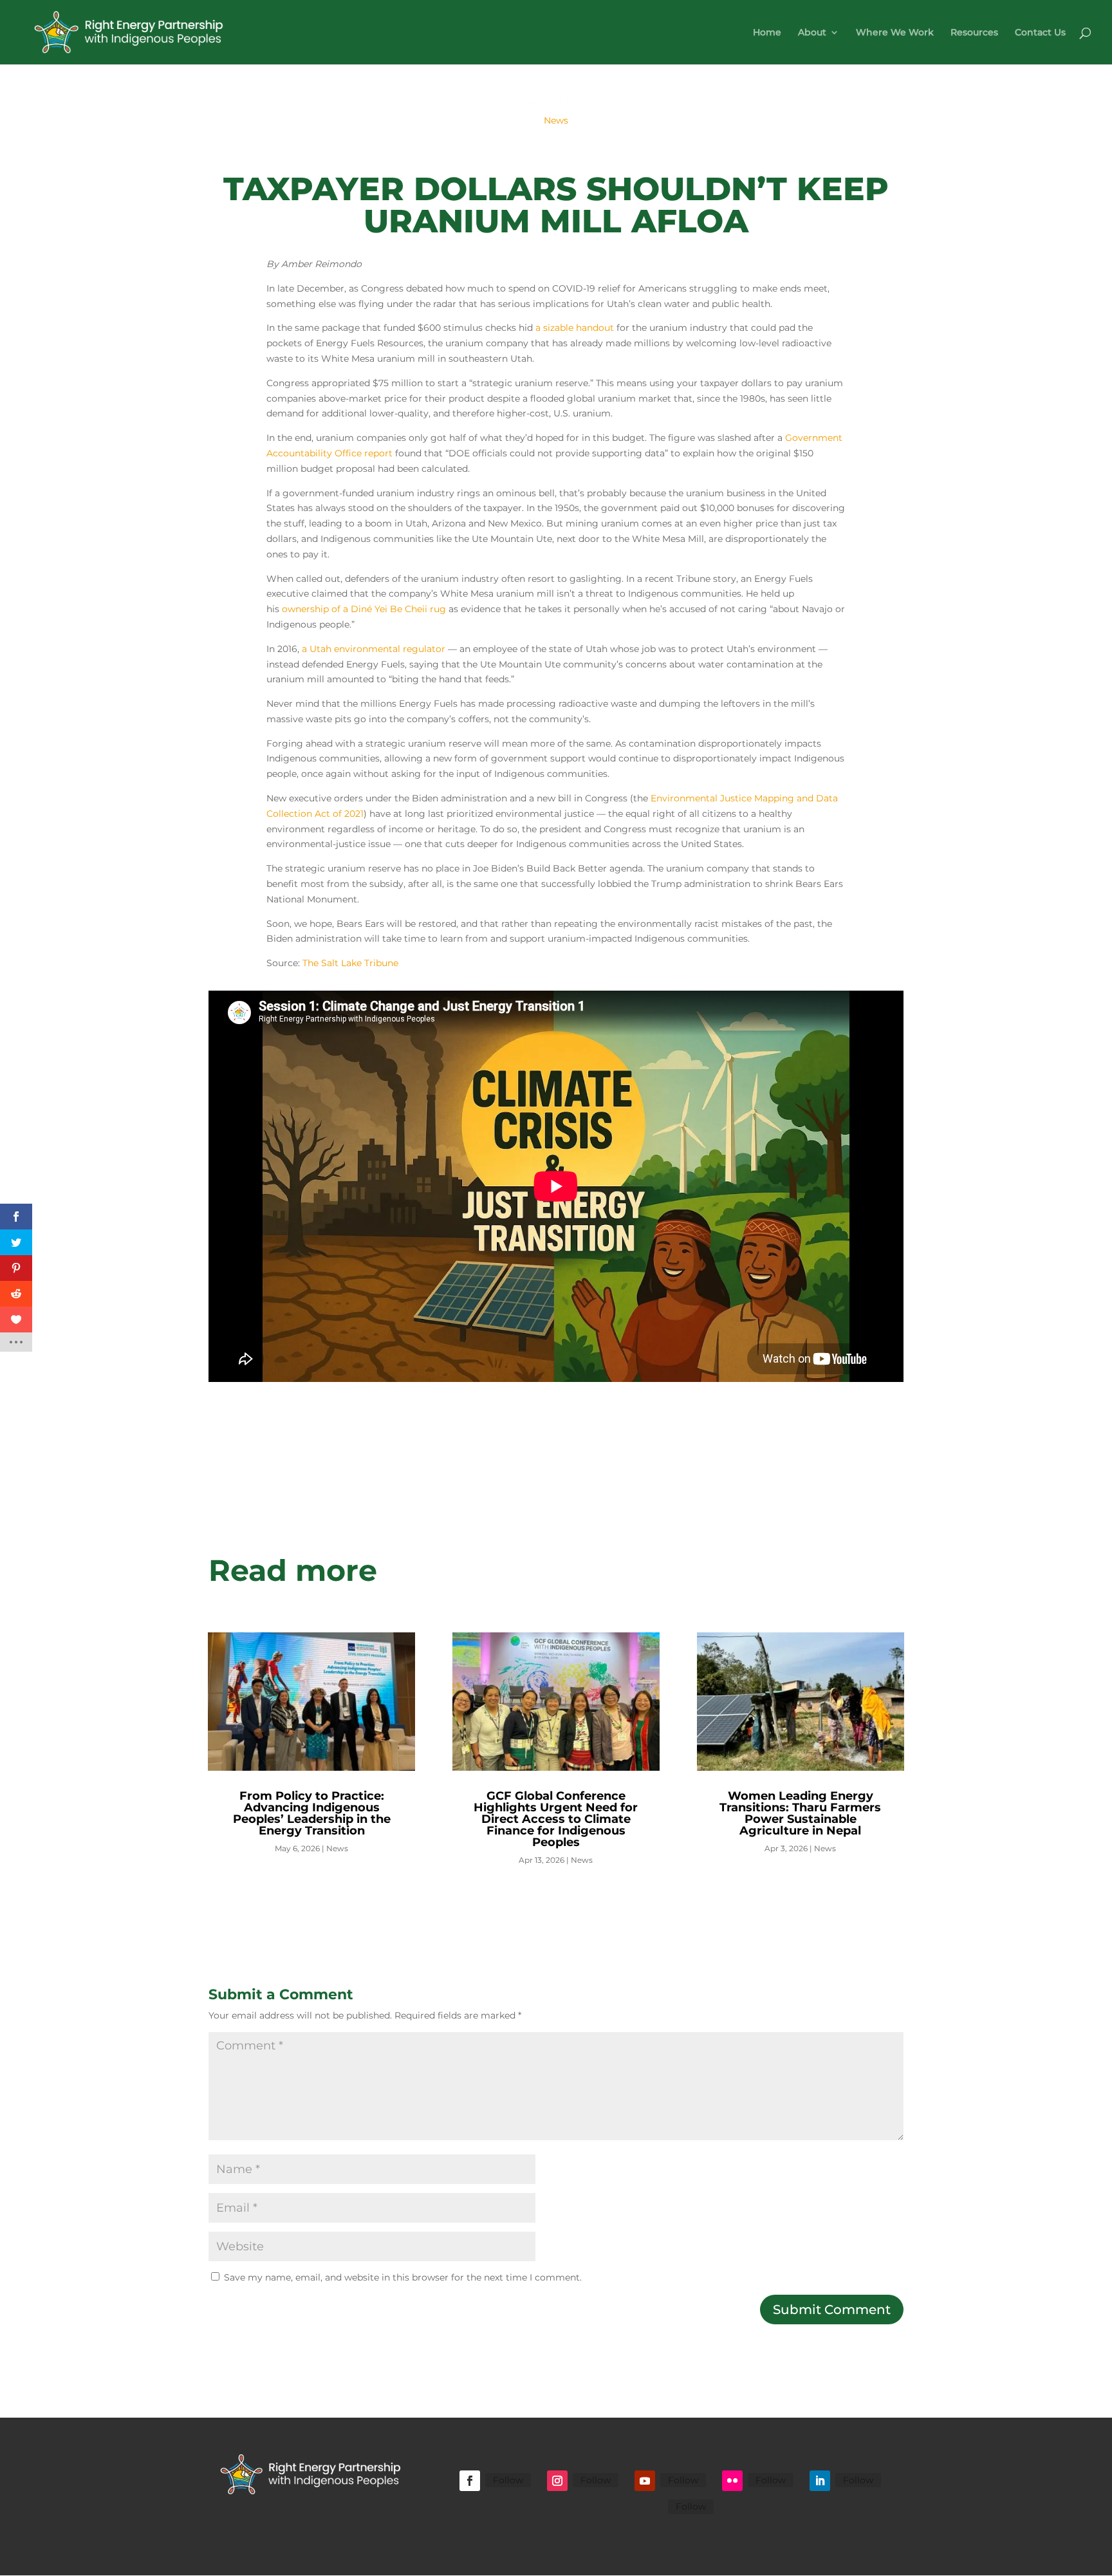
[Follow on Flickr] (732, 2481)
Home (767, 33)
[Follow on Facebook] (470, 2481)
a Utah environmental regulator (374, 649)
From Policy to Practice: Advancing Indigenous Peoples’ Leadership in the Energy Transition (312, 1813)
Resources (974, 33)
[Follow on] (653, 2508)
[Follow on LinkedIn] (820, 2481)
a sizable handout (575, 328)
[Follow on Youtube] (645, 2481)
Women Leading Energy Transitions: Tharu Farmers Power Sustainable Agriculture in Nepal (800, 1813)
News (556, 120)
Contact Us (1040, 33)
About (812, 33)
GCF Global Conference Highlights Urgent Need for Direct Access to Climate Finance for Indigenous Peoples (556, 1819)
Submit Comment (832, 2310)
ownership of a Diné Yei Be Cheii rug (364, 609)
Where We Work (895, 33)
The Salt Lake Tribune (350, 963)
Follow (508, 2480)
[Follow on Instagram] (557, 2481)
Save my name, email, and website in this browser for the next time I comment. (403, 2277)
